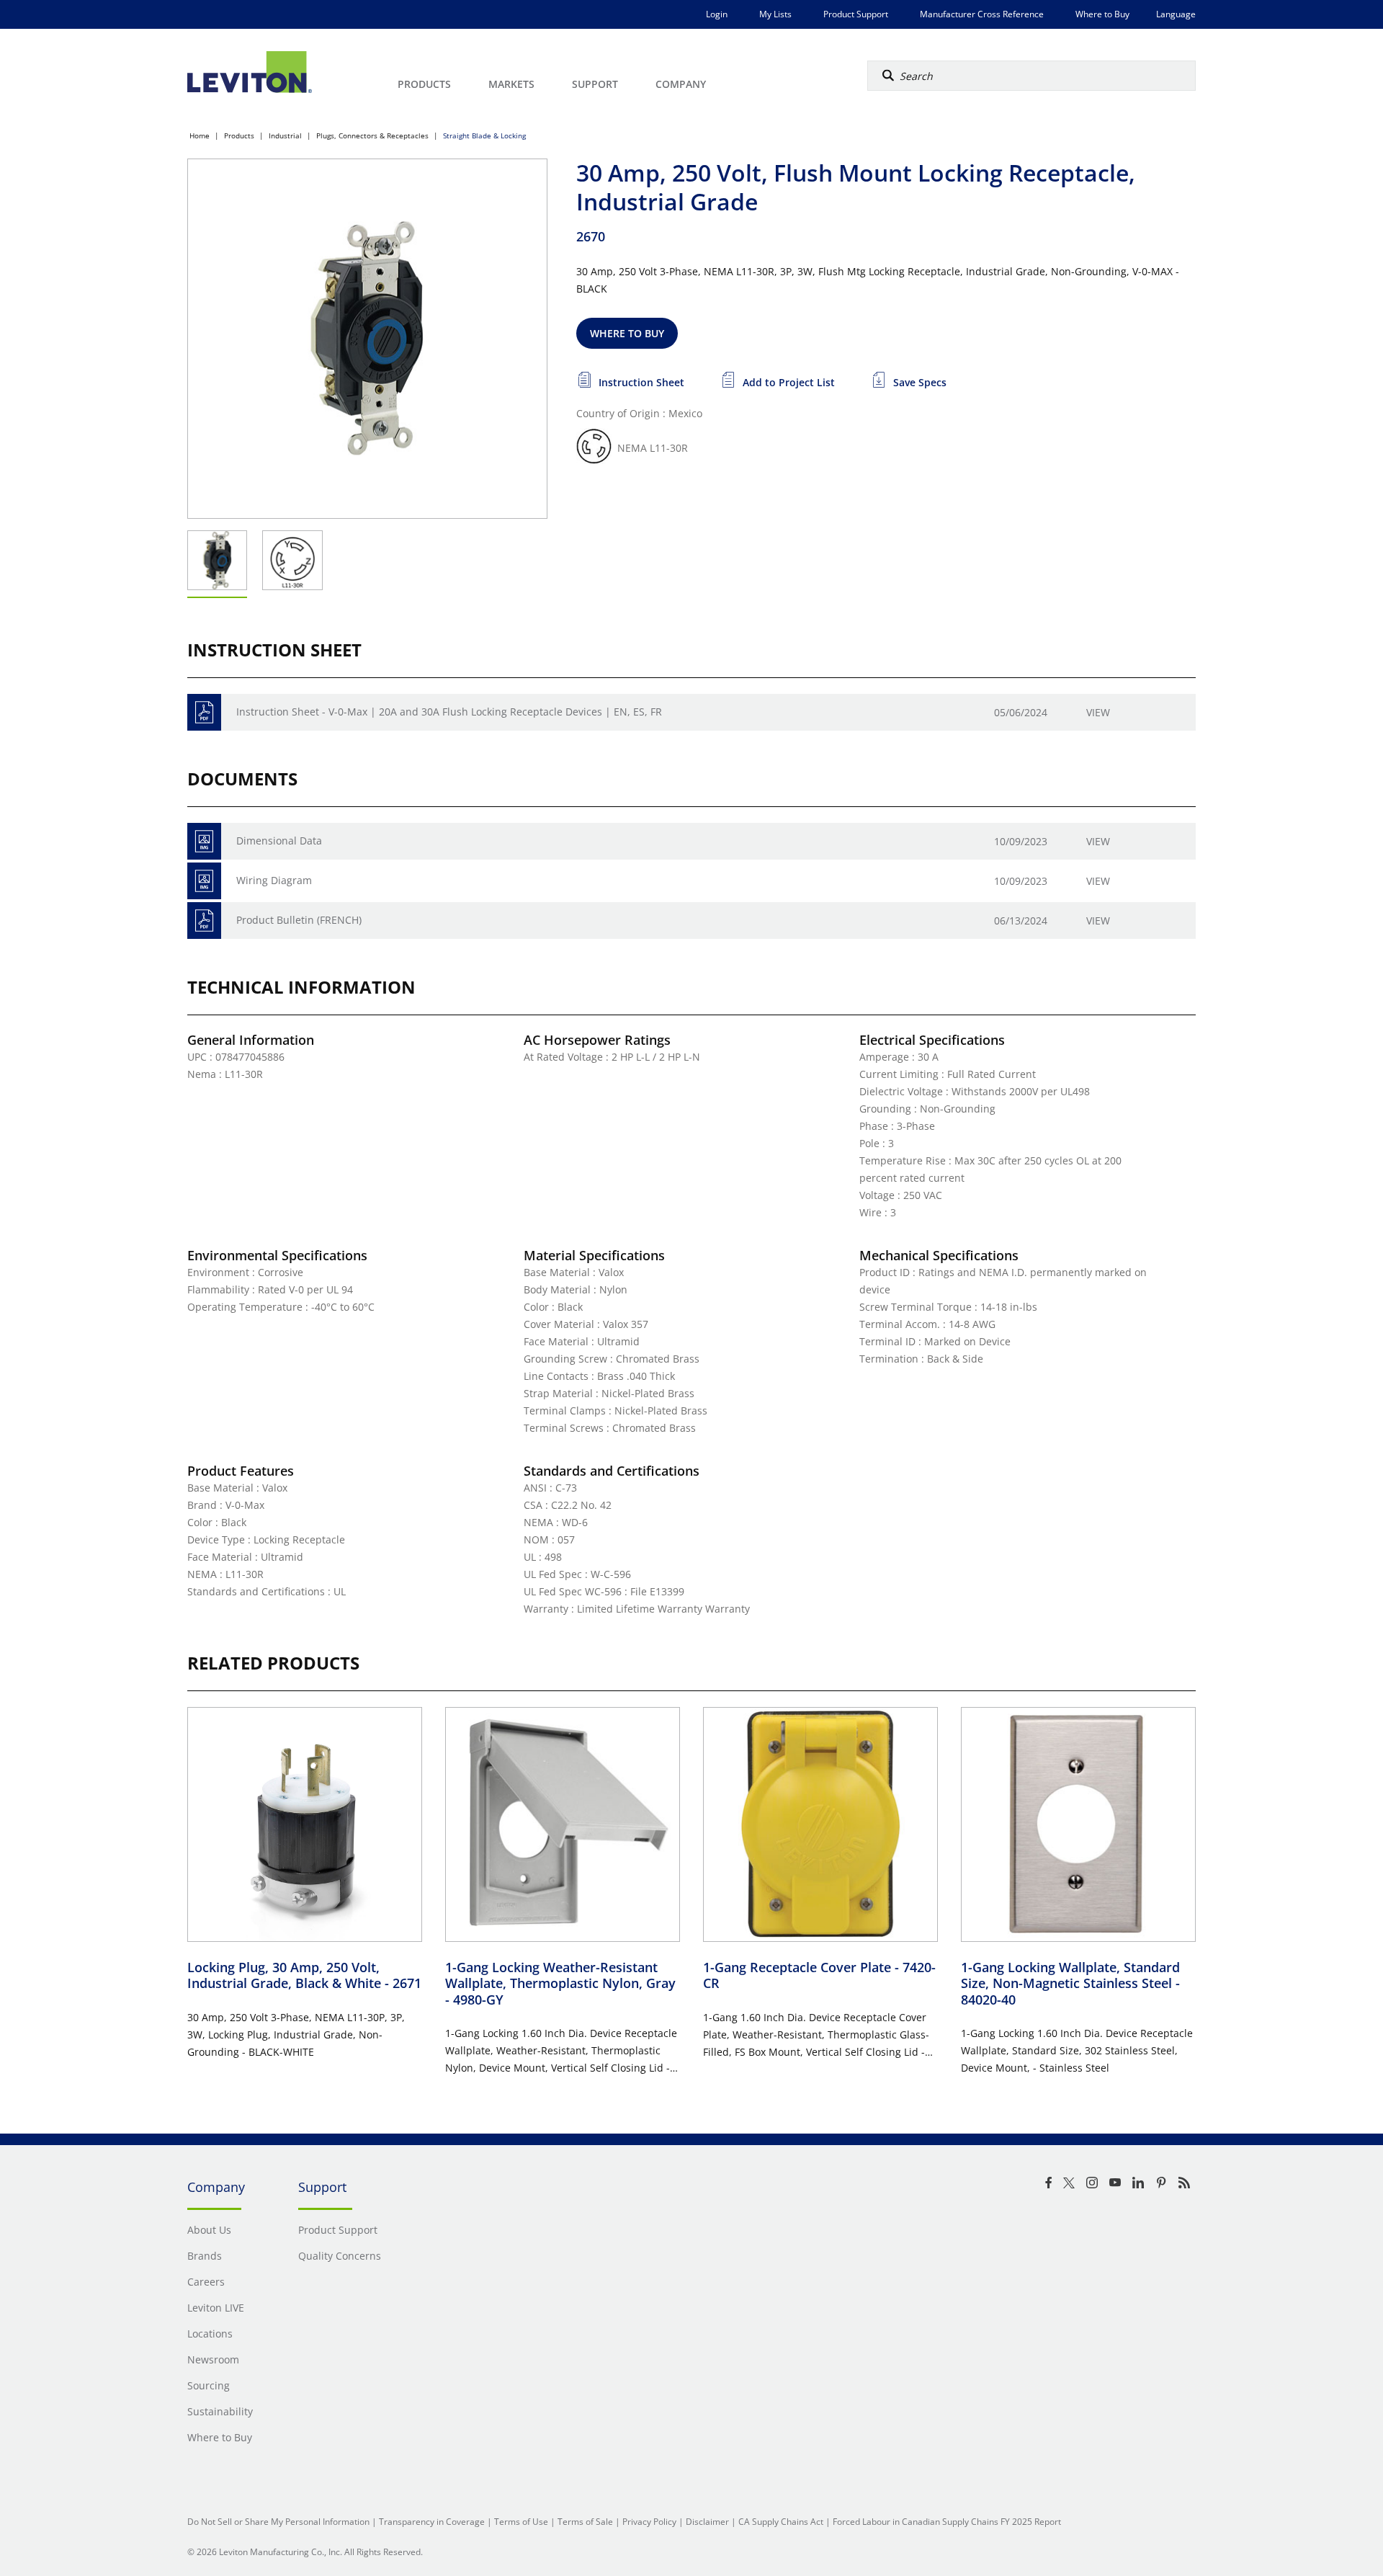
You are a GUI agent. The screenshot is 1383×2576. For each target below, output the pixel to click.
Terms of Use (521, 2522)
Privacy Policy (649, 2522)
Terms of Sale (585, 2522)
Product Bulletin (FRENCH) (299, 920)
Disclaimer (707, 2522)
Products (239, 135)
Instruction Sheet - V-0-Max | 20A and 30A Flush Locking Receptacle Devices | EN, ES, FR (449, 712)
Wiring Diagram (274, 880)
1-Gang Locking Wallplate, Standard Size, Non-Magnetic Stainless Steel (1070, 1983)
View (1098, 712)
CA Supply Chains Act (781, 2522)
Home (200, 135)
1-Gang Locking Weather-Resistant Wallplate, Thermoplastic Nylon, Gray (560, 1983)
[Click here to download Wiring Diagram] (204, 881)
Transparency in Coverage (432, 2522)
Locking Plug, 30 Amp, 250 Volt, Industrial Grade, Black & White (304, 1975)
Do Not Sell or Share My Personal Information (278, 2522)
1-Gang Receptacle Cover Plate (819, 1975)
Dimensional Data (279, 841)
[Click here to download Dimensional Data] (204, 841)
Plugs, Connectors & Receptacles (372, 135)
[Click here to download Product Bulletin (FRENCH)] (204, 921)
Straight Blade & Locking (484, 135)
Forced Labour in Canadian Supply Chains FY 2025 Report (947, 2522)
